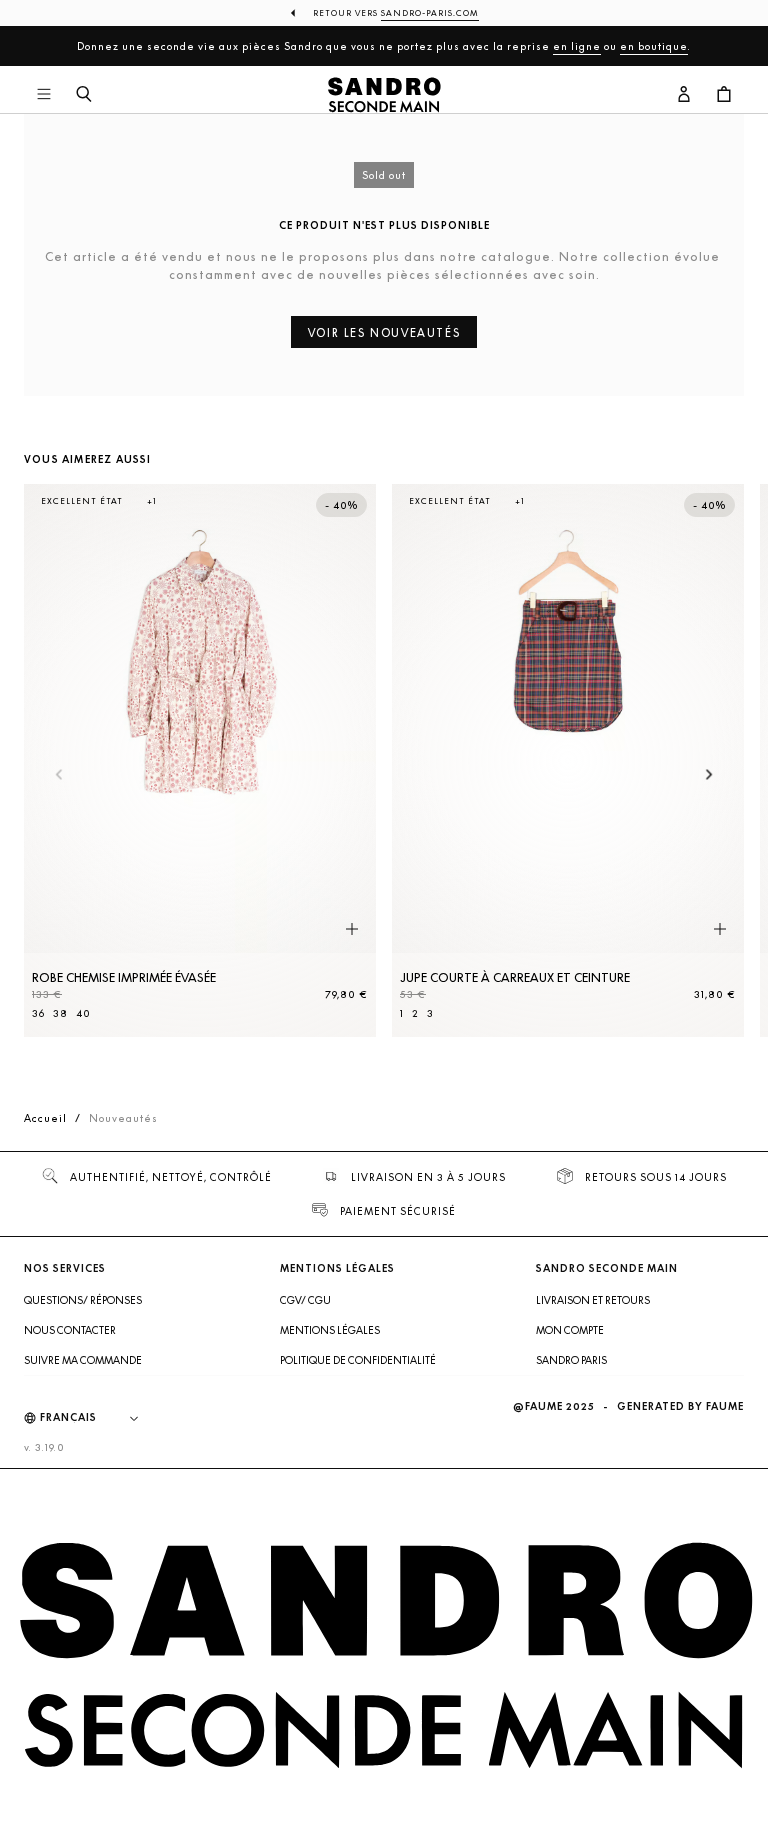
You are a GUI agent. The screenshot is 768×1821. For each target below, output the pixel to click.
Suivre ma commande (83, 1360)
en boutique (654, 46)
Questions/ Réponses (83, 1300)
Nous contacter (70, 1330)
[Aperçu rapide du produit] (352, 929)
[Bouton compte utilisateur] (684, 95)
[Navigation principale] (44, 95)
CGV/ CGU (305, 1300)
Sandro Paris (571, 1360)
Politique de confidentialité (358, 1360)
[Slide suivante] (709, 775)
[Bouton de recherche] (84, 95)
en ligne (577, 46)
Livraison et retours (593, 1300)
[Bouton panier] (724, 95)
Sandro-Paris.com (430, 13)
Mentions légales (330, 1330)
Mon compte (570, 1330)
